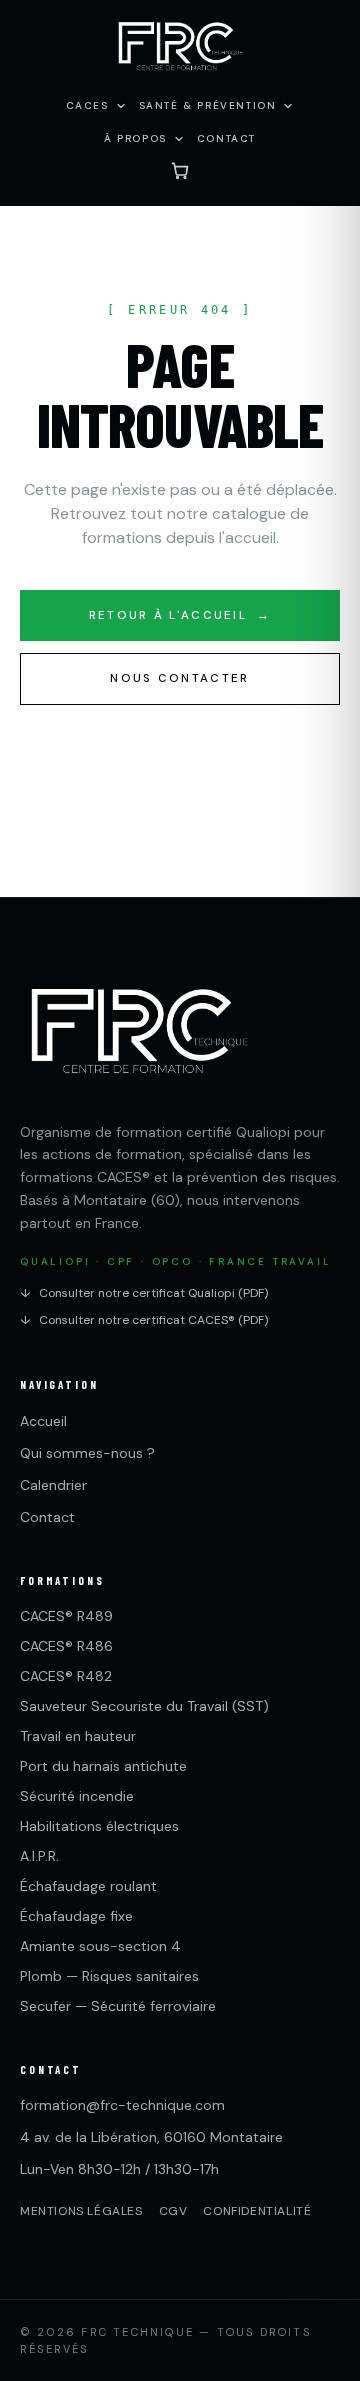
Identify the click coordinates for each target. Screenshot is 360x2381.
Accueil (43, 1421)
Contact (47, 1517)
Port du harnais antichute (103, 1766)
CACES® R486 (66, 1646)
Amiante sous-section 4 (100, 1946)
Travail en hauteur (78, 1736)
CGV (173, 2211)
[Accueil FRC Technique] (179, 48)
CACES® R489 (66, 1616)
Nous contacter (179, 678)
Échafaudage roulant (88, 1886)
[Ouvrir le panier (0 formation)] (180, 170)
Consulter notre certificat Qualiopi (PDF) (144, 1293)
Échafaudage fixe (76, 1916)
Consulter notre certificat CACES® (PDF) (144, 1320)
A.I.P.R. (39, 1856)
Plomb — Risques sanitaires (109, 1976)
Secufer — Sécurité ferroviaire (118, 2006)
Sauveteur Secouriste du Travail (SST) (144, 1706)
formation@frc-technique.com (122, 2105)
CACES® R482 (66, 1676)
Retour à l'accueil (180, 615)
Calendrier (53, 1485)
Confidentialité (257, 2211)
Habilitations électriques (99, 1826)
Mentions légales (81, 2211)
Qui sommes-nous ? (87, 1453)
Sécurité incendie (77, 1796)
